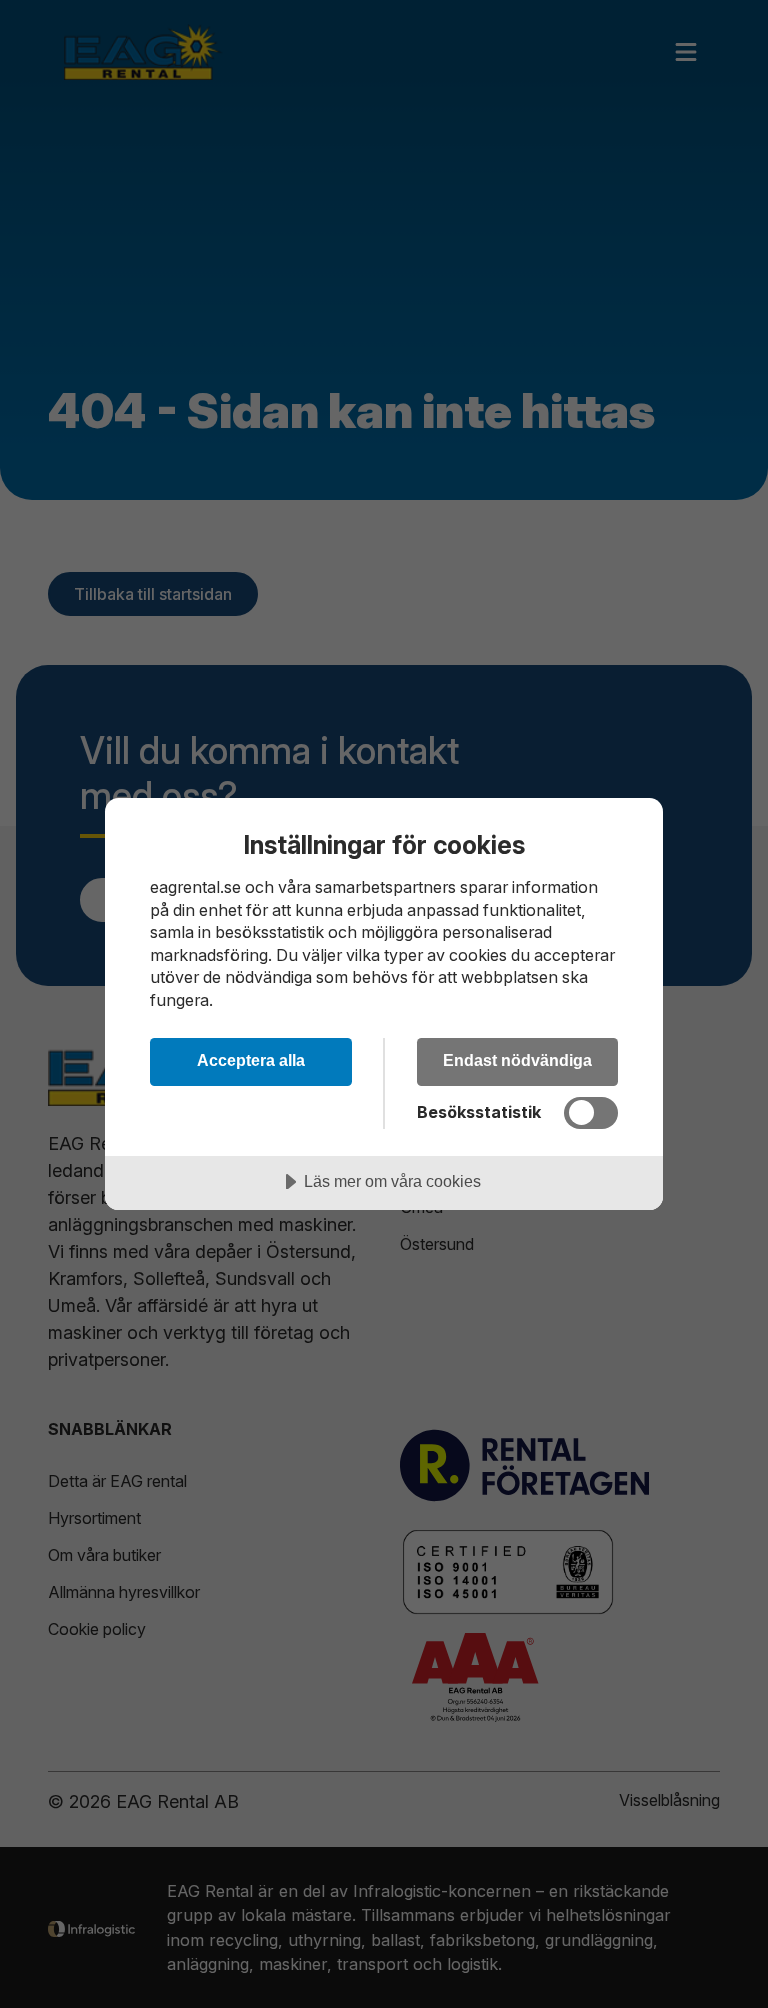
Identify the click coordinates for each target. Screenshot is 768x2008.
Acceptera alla (251, 1060)
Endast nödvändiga (517, 1060)
